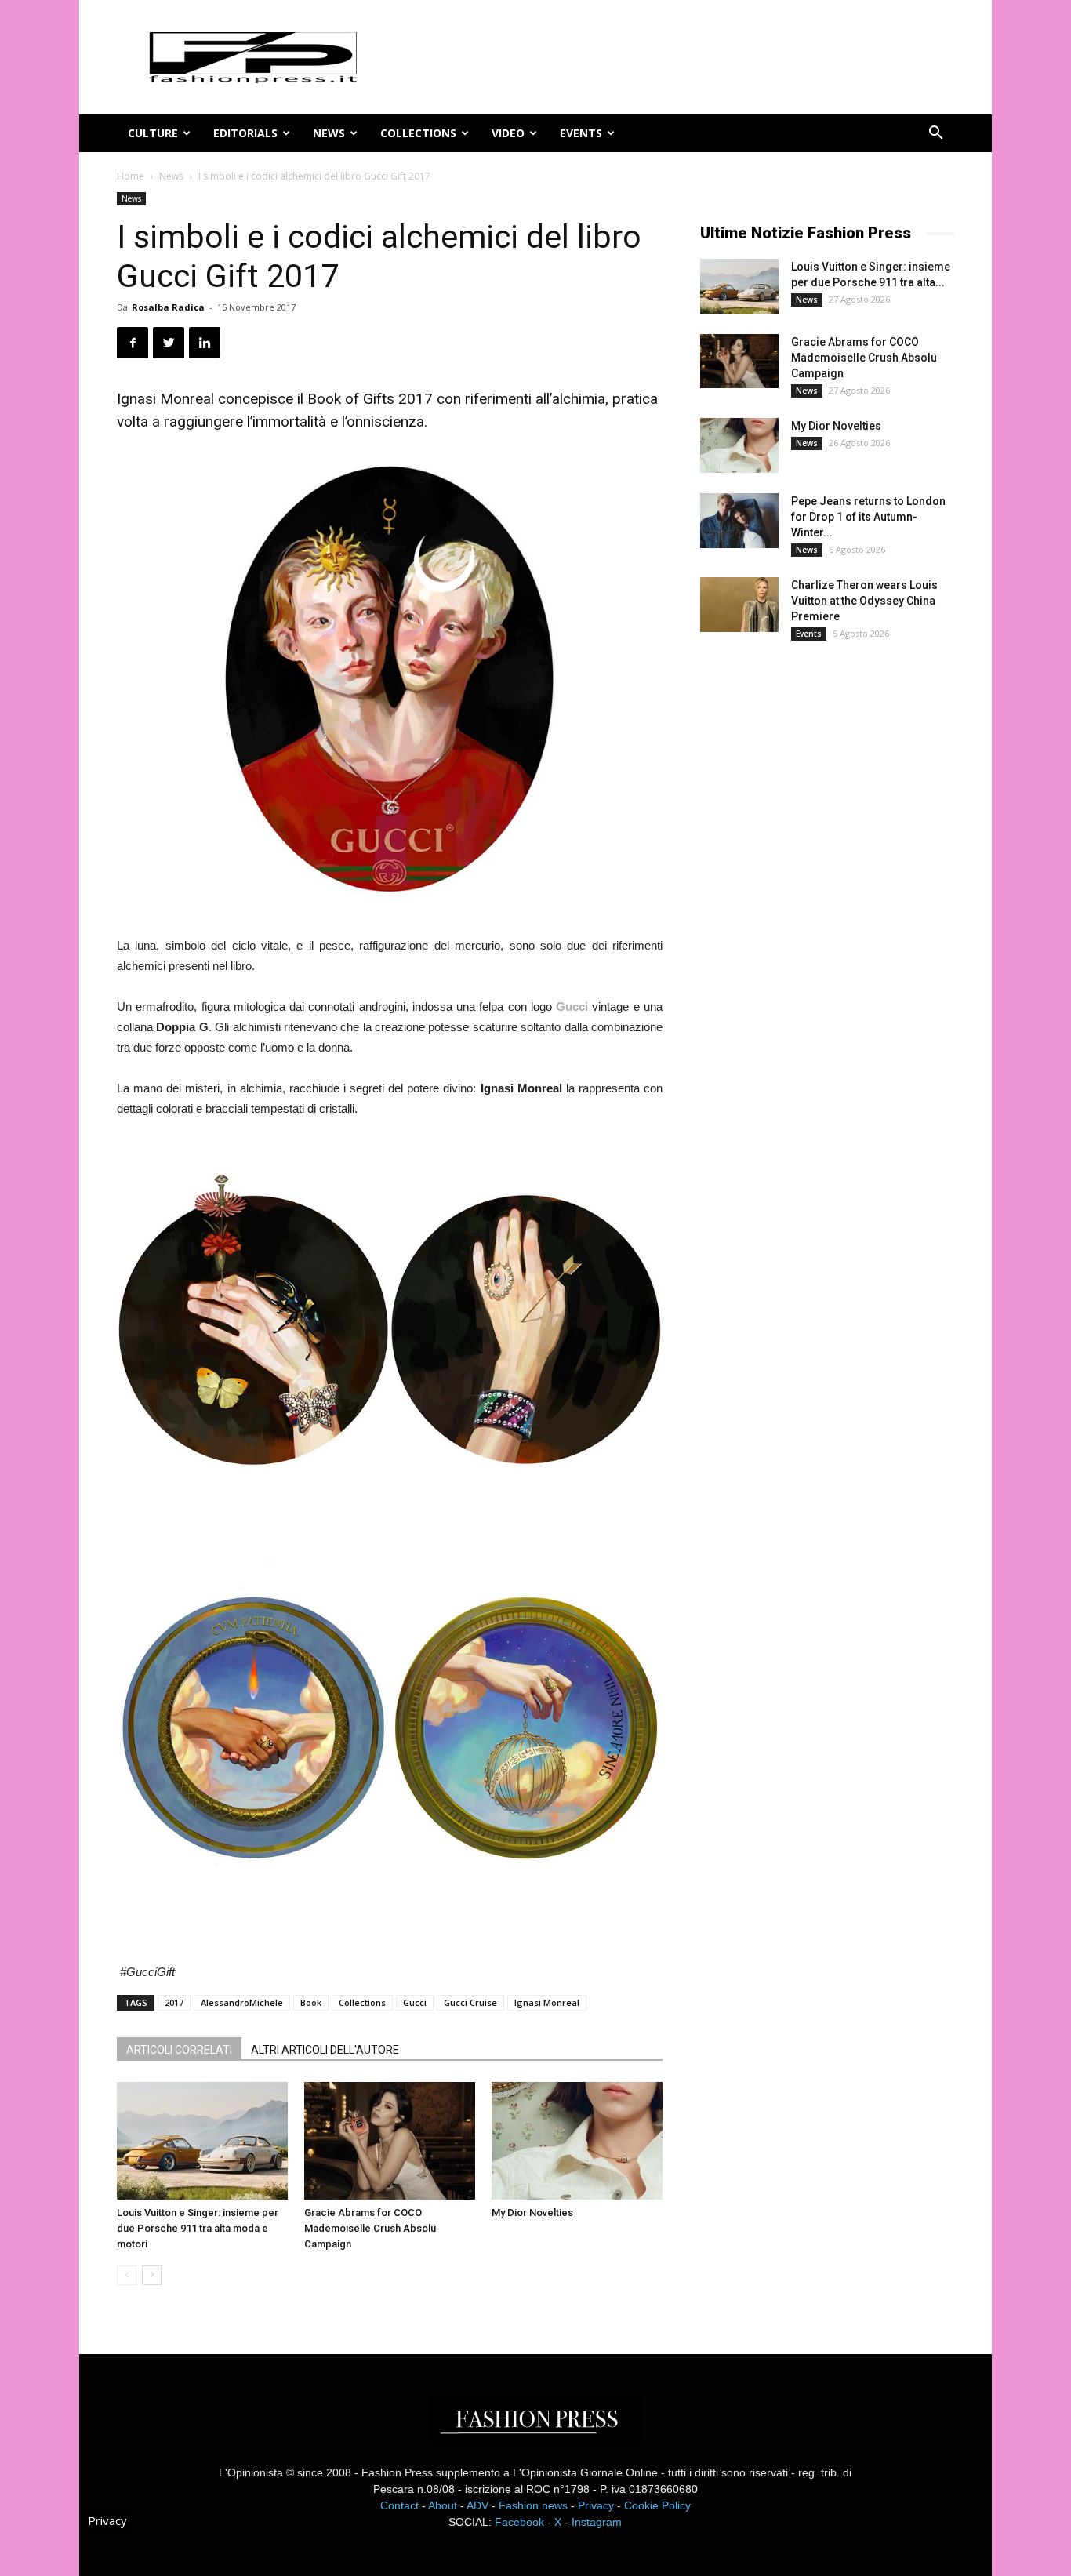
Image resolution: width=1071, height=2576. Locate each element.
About (443, 2505)
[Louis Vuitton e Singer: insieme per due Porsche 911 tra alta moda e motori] (202, 2141)
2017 (174, 2002)
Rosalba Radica (168, 307)
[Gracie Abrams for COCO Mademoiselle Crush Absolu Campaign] (390, 2141)
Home (131, 176)
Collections (418, 133)
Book (311, 2002)
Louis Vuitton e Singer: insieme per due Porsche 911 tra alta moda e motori (198, 2228)
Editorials (245, 133)
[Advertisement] (818, 914)
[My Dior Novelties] (577, 2141)
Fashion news (533, 2505)
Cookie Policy (657, 2505)
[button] (935, 134)
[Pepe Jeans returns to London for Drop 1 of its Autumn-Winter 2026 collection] (739, 521)
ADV (477, 2505)
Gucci (415, 2002)
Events (581, 133)
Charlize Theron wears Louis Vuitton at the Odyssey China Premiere (864, 601)
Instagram (597, 2522)
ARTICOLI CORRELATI (179, 2050)
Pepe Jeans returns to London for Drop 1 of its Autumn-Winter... (868, 517)
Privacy (596, 2505)
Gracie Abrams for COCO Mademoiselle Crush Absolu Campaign (370, 2228)
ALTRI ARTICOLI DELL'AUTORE (325, 2050)
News (329, 133)
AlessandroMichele (242, 2002)
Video (508, 133)
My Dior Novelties (532, 2213)
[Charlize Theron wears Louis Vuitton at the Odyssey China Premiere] (739, 605)
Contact (399, 2505)
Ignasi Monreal (547, 2002)
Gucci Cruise (470, 2002)
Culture (153, 133)
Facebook (519, 2522)
